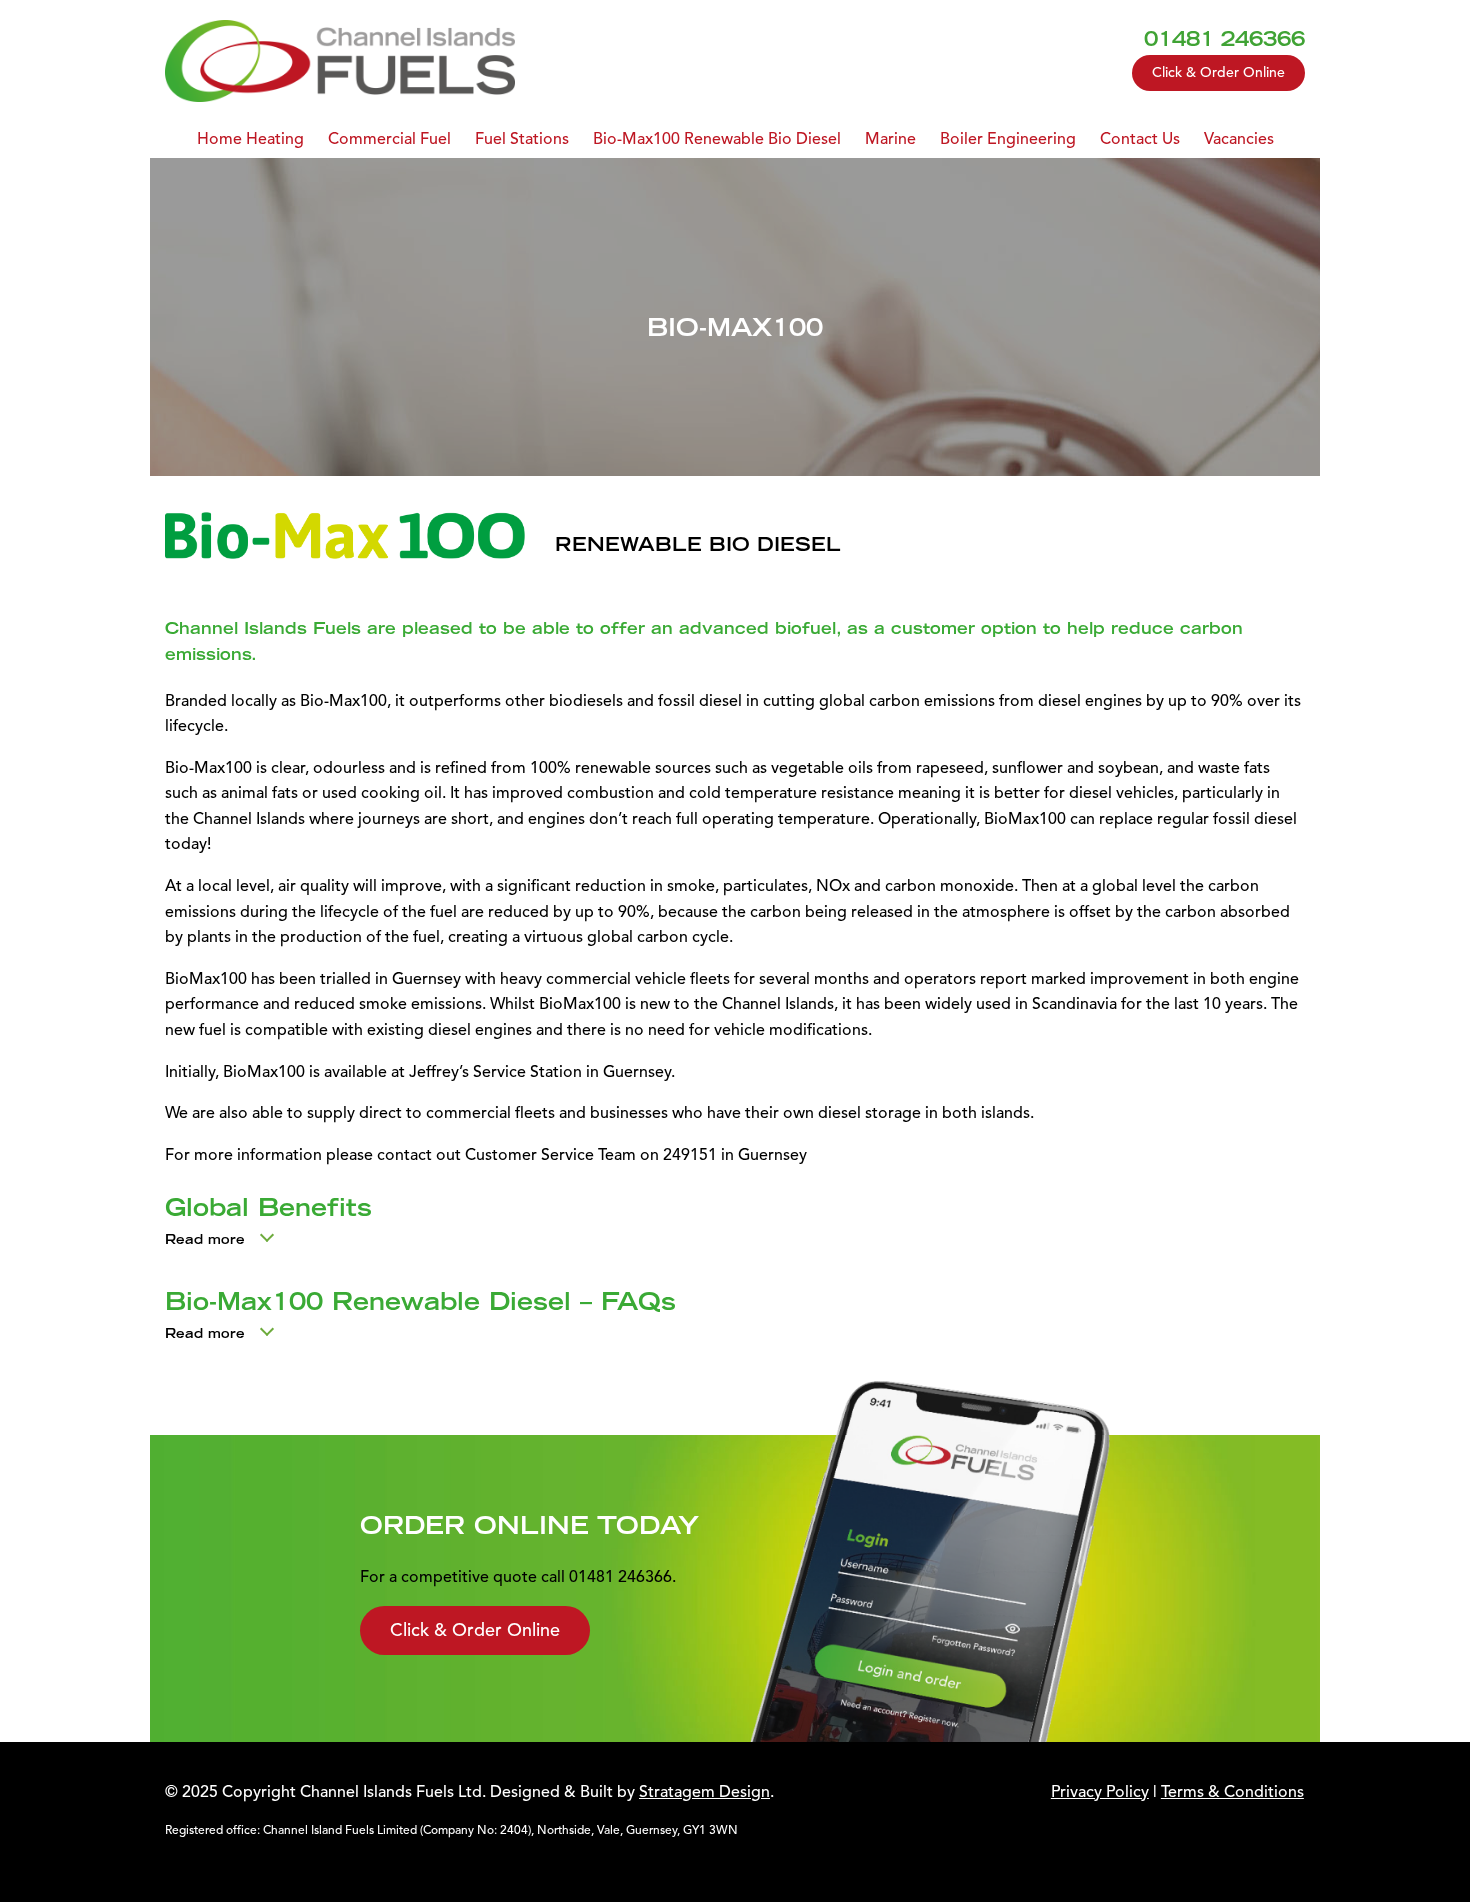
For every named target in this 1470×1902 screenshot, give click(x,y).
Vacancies (1239, 139)
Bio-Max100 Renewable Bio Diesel (717, 139)
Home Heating (250, 139)
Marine (890, 139)
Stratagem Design (704, 1792)
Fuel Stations (522, 139)
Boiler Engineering (1008, 139)
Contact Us (1140, 139)
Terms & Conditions (1232, 1792)
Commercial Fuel (389, 139)
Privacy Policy (1100, 1792)
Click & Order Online (1218, 72)
